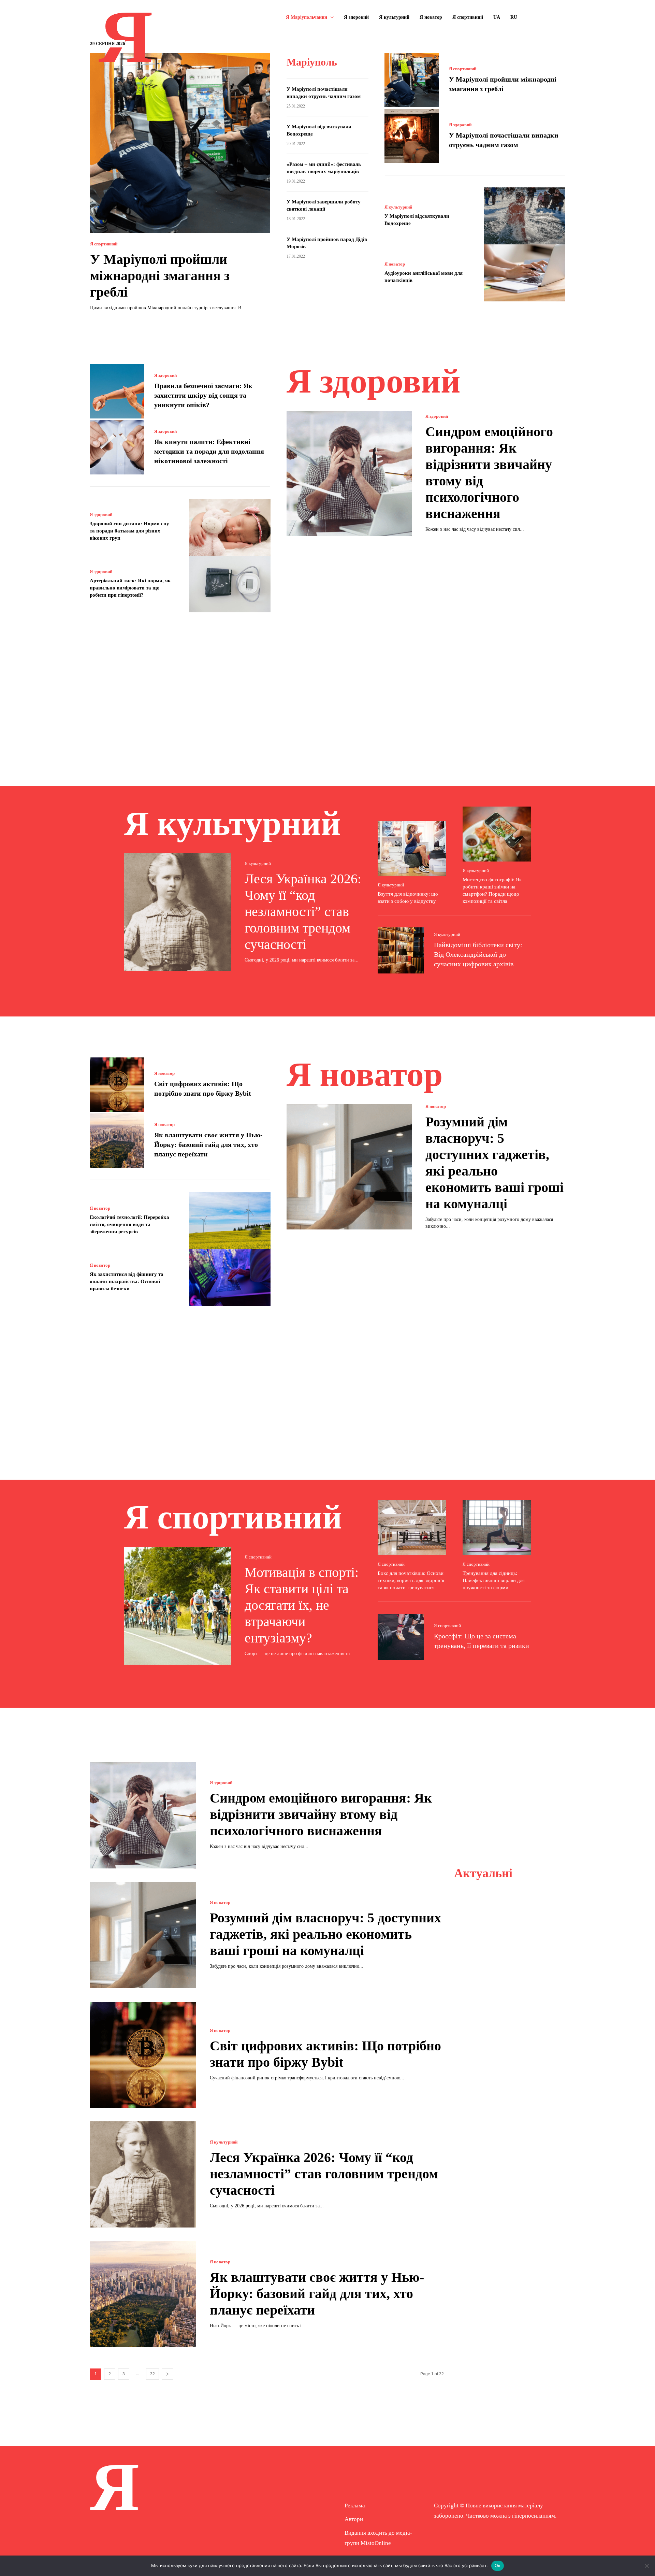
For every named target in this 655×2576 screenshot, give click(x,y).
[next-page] (168, 2374)
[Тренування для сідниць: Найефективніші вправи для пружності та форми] (497, 1528)
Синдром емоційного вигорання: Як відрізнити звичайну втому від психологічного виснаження (321, 1814)
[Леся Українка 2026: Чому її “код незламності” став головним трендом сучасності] (178, 912)
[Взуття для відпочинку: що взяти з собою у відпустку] (412, 848)
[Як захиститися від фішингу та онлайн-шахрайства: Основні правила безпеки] (230, 1277)
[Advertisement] (327, 689)
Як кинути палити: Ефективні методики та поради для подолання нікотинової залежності (209, 451)
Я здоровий (460, 125)
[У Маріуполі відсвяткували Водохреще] (525, 216)
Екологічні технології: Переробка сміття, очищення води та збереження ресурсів (129, 1224)
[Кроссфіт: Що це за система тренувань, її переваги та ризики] (401, 1637)
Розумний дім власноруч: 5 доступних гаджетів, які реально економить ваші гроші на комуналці (325, 1934)
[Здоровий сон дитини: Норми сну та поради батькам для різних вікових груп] (230, 527)
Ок (498, 2565)
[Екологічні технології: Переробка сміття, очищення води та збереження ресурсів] (230, 1220)
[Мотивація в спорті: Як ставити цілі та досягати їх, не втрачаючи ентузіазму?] (178, 1606)
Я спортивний (104, 244)
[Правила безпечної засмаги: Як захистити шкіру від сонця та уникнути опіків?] (117, 391)
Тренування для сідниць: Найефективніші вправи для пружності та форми (494, 1580)
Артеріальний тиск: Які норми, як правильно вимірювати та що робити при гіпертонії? (130, 588)
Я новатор (395, 264)
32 (152, 2374)
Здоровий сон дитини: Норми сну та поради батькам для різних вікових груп (129, 531)
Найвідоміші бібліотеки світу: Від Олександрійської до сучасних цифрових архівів (478, 954)
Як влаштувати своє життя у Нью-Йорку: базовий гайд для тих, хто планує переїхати (208, 1144)
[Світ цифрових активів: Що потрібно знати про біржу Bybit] (117, 1085)
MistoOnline (376, 2543)
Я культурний (398, 207)
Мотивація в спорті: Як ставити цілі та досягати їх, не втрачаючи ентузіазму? (302, 1605)
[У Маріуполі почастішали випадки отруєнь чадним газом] (412, 136)
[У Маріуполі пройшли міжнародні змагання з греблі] (180, 143)
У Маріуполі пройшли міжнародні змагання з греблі (160, 276)
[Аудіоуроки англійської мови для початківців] (525, 273)
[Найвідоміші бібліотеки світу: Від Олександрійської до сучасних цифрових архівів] (401, 950)
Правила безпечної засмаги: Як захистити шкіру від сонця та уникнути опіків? (203, 395)
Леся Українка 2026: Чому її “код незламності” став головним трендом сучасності (303, 912)
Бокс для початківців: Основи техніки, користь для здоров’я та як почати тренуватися (411, 1580)
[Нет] (646, 2566)
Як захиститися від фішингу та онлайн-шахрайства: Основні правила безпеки (127, 1281)
